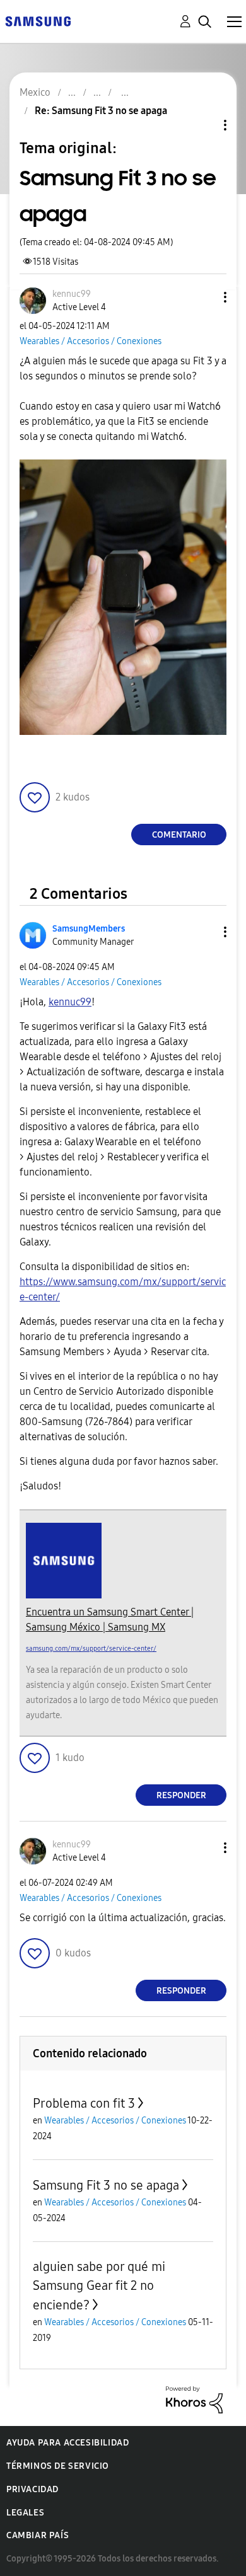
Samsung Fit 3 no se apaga (106, 2185)
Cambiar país (38, 2535)
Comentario (179, 835)
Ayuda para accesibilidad (67, 2443)
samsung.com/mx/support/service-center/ (91, 1649)
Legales (25, 2513)
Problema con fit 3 (84, 2103)
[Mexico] (38, 20)
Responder (181, 1795)
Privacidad (32, 2489)
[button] (204, 297)
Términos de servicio (58, 2466)
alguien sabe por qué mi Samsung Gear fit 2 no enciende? (99, 2286)
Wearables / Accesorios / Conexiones (91, 341)
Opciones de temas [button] (204, 125)
